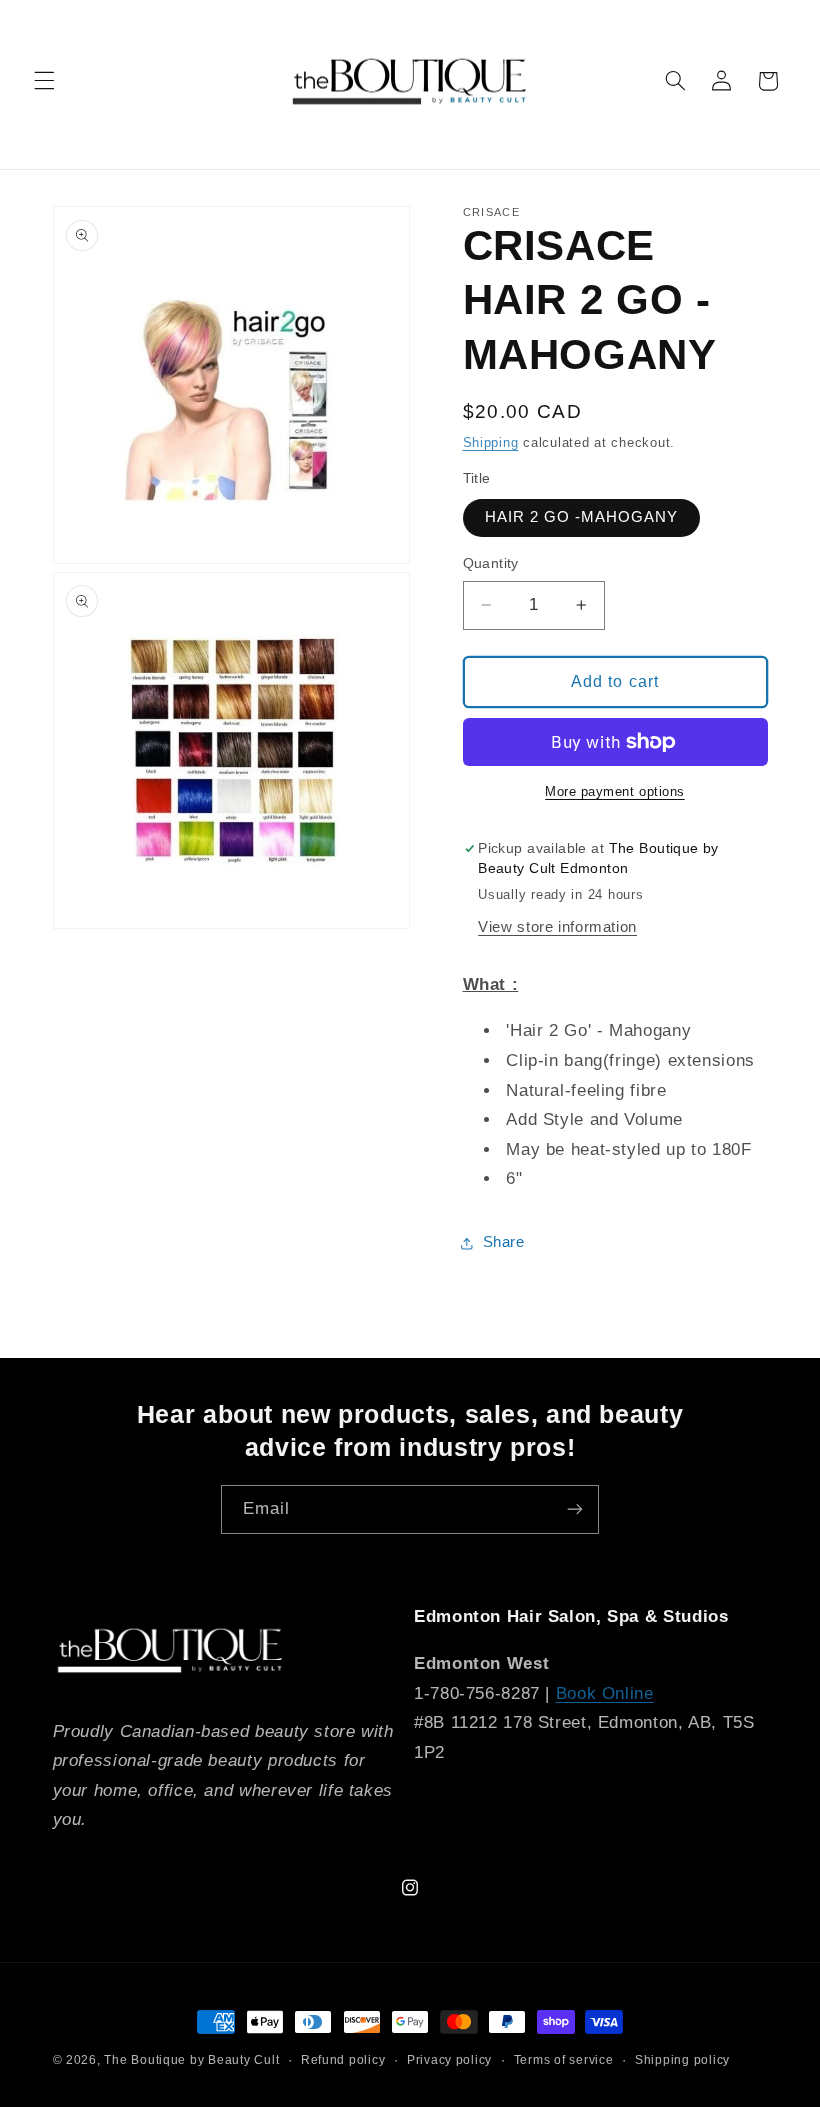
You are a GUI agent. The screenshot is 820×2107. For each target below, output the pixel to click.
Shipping (491, 443)
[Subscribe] (575, 1509)
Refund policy (343, 2060)
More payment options (615, 792)
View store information (557, 927)
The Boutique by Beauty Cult (191, 2060)
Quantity (491, 563)
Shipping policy (682, 2060)
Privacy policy (449, 2060)
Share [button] (504, 1242)
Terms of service (564, 2060)
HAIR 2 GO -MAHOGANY (582, 517)
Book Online (605, 1693)
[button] (44, 81)
